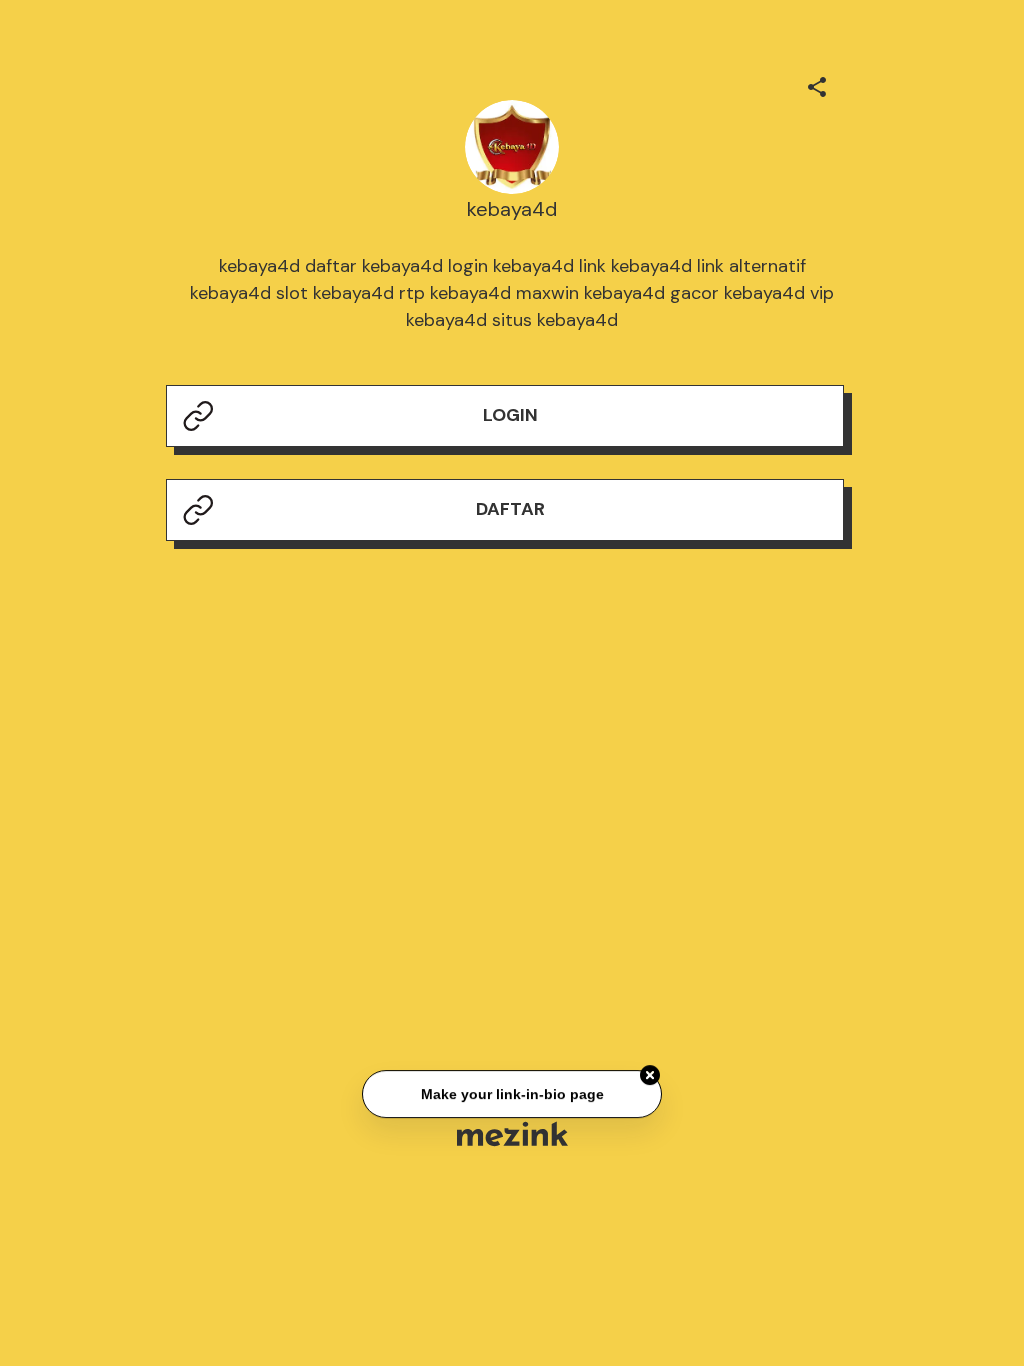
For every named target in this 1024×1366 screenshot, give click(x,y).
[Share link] (817, 84)
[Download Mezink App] (512, 1133)
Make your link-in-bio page (511, 1094)
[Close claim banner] (650, 1076)
